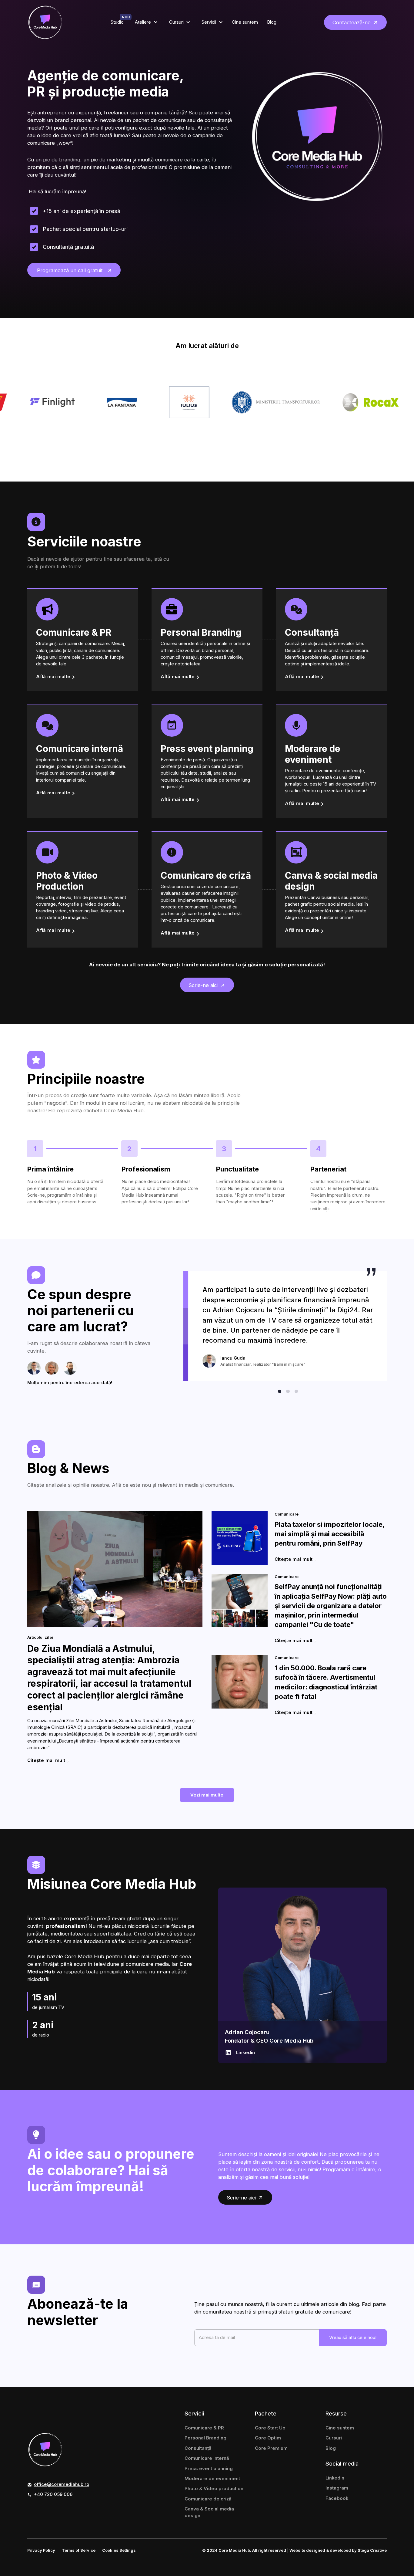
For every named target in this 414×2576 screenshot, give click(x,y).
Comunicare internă (207, 2458)
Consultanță (198, 2448)
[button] (145, 22)
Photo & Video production (214, 2489)
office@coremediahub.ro (62, 2484)
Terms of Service (79, 2550)
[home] (45, 22)
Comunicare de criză (208, 2499)
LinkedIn (335, 2478)
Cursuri (334, 2438)
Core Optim (268, 2438)
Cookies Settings (119, 2550)
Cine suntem (340, 2428)
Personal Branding (205, 2438)
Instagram (337, 2488)
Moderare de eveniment (212, 2479)
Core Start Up (270, 2428)
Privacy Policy (41, 2550)
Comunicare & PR (204, 2428)
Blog (331, 2448)
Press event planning (209, 2469)
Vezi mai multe (207, 1795)
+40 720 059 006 (53, 2494)
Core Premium (271, 2448)
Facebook (337, 2498)
